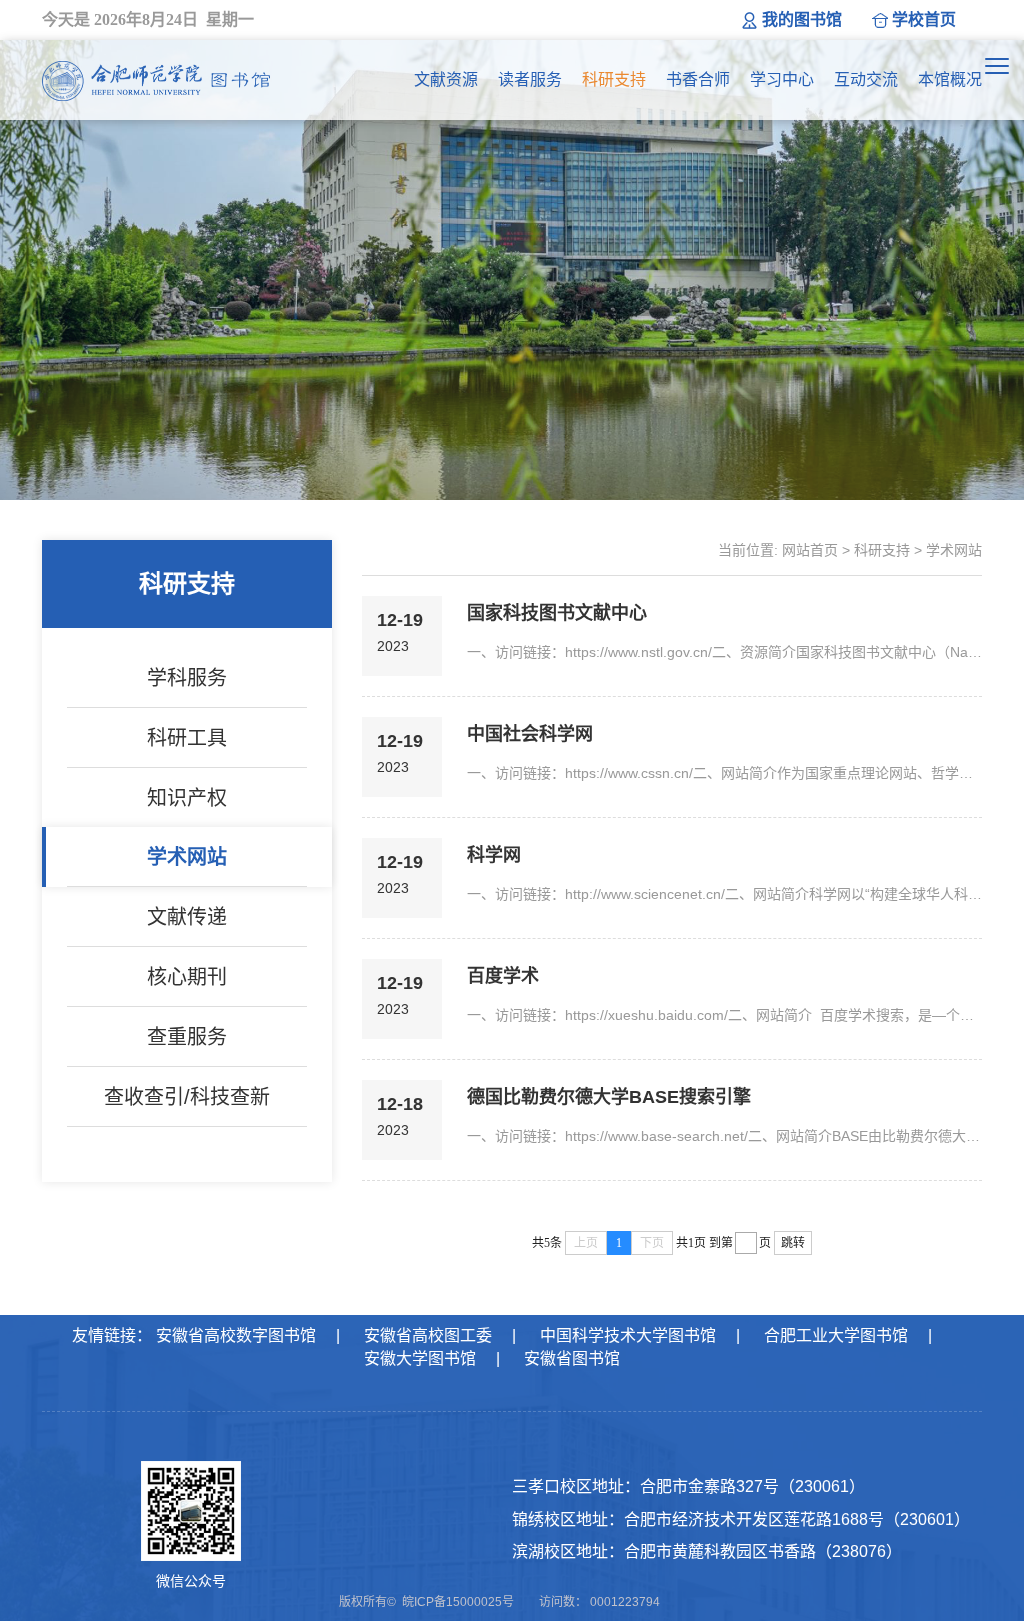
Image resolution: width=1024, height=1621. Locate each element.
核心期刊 (187, 977)
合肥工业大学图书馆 (836, 1335)
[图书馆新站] (156, 80)
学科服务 (187, 678)
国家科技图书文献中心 (557, 613)
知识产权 (187, 798)
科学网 (494, 855)
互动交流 (866, 79)
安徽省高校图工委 (428, 1335)
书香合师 (698, 79)
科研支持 (614, 79)
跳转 (793, 1243)
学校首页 (924, 19)
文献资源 (446, 79)
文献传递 (187, 917)
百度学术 (503, 976)
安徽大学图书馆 (420, 1358)
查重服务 (187, 1037)
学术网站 (187, 857)
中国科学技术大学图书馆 (628, 1335)
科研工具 (187, 738)
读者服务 (530, 79)
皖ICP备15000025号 (458, 1602)
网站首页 (810, 550)
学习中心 (782, 79)
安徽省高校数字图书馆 (236, 1335)
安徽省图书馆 (572, 1358)
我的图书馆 (802, 19)
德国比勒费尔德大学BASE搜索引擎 (609, 1097)
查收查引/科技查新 (187, 1097)
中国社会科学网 (530, 734)
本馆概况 (950, 79)
